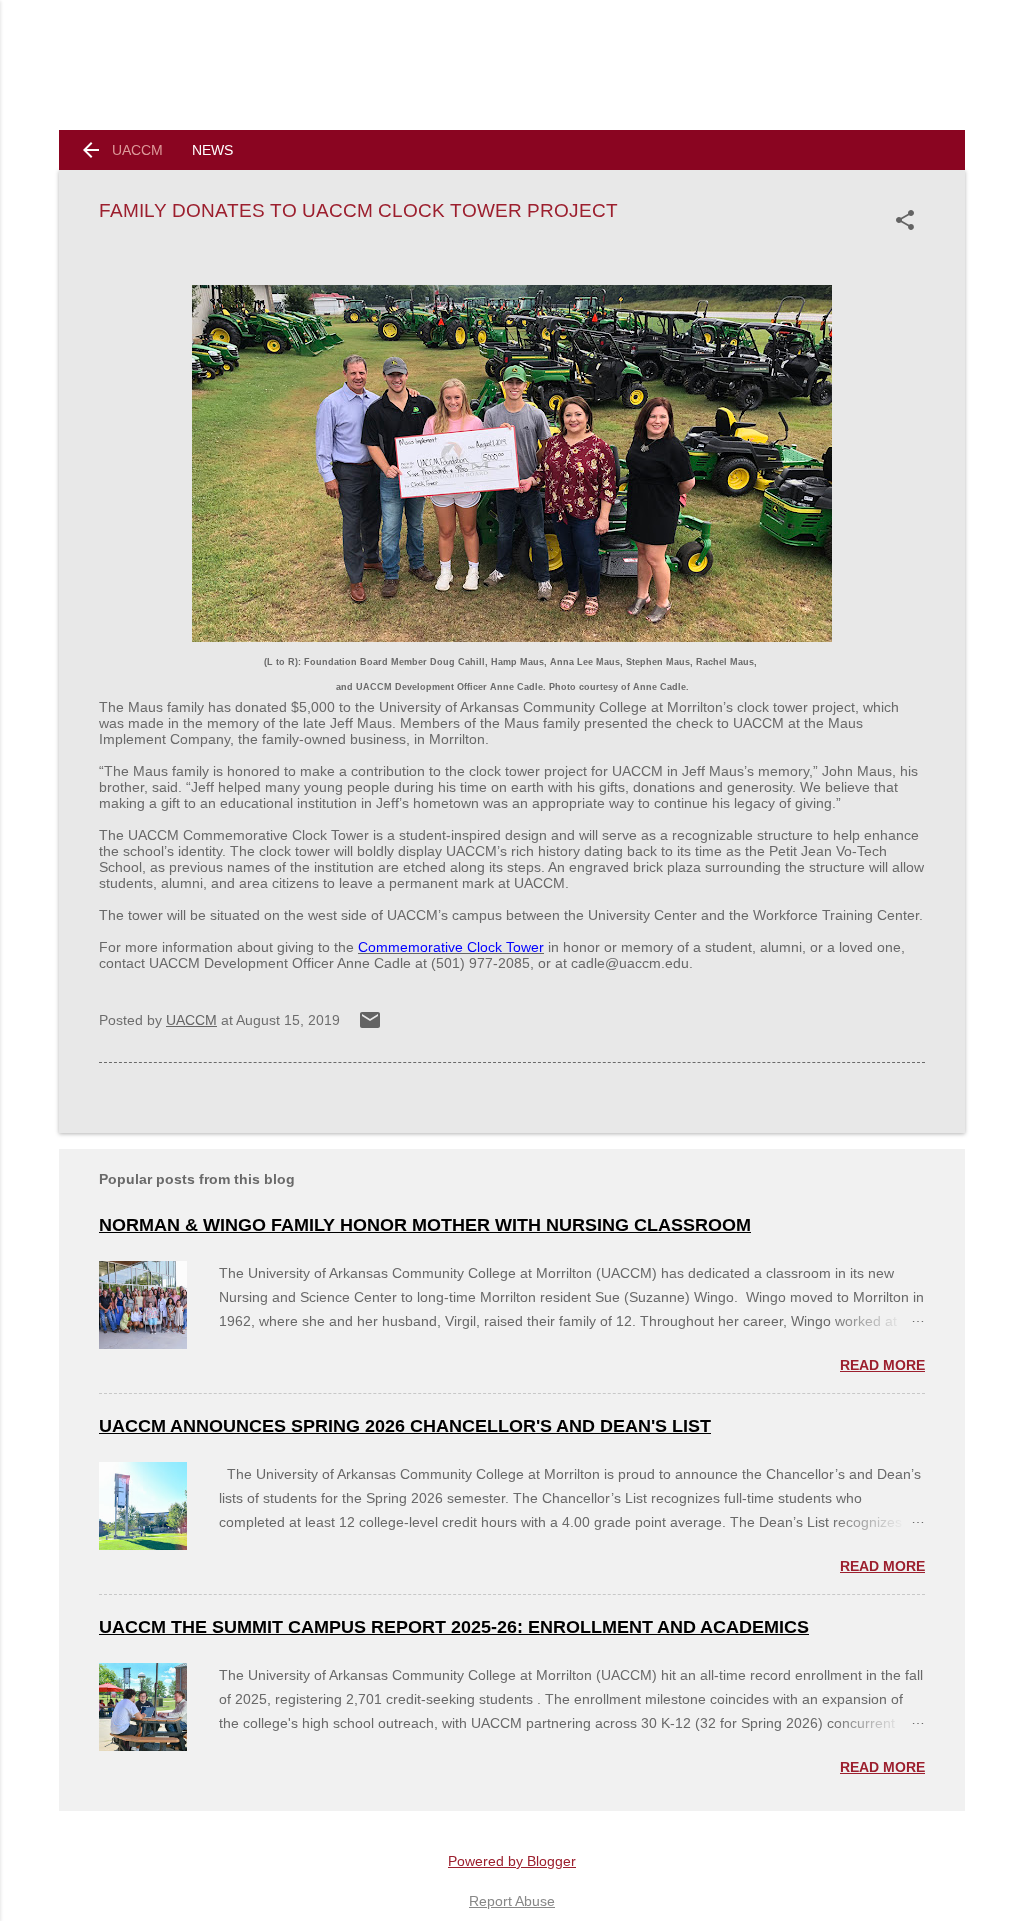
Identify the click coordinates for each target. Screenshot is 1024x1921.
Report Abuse (512, 1901)
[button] (909, 220)
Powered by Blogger (512, 1861)
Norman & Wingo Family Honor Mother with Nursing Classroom (425, 1225)
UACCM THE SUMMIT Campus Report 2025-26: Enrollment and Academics (454, 1627)
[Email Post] (370, 1027)
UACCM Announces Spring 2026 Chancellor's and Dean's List (405, 1426)
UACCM (137, 150)
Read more (882, 1365)
